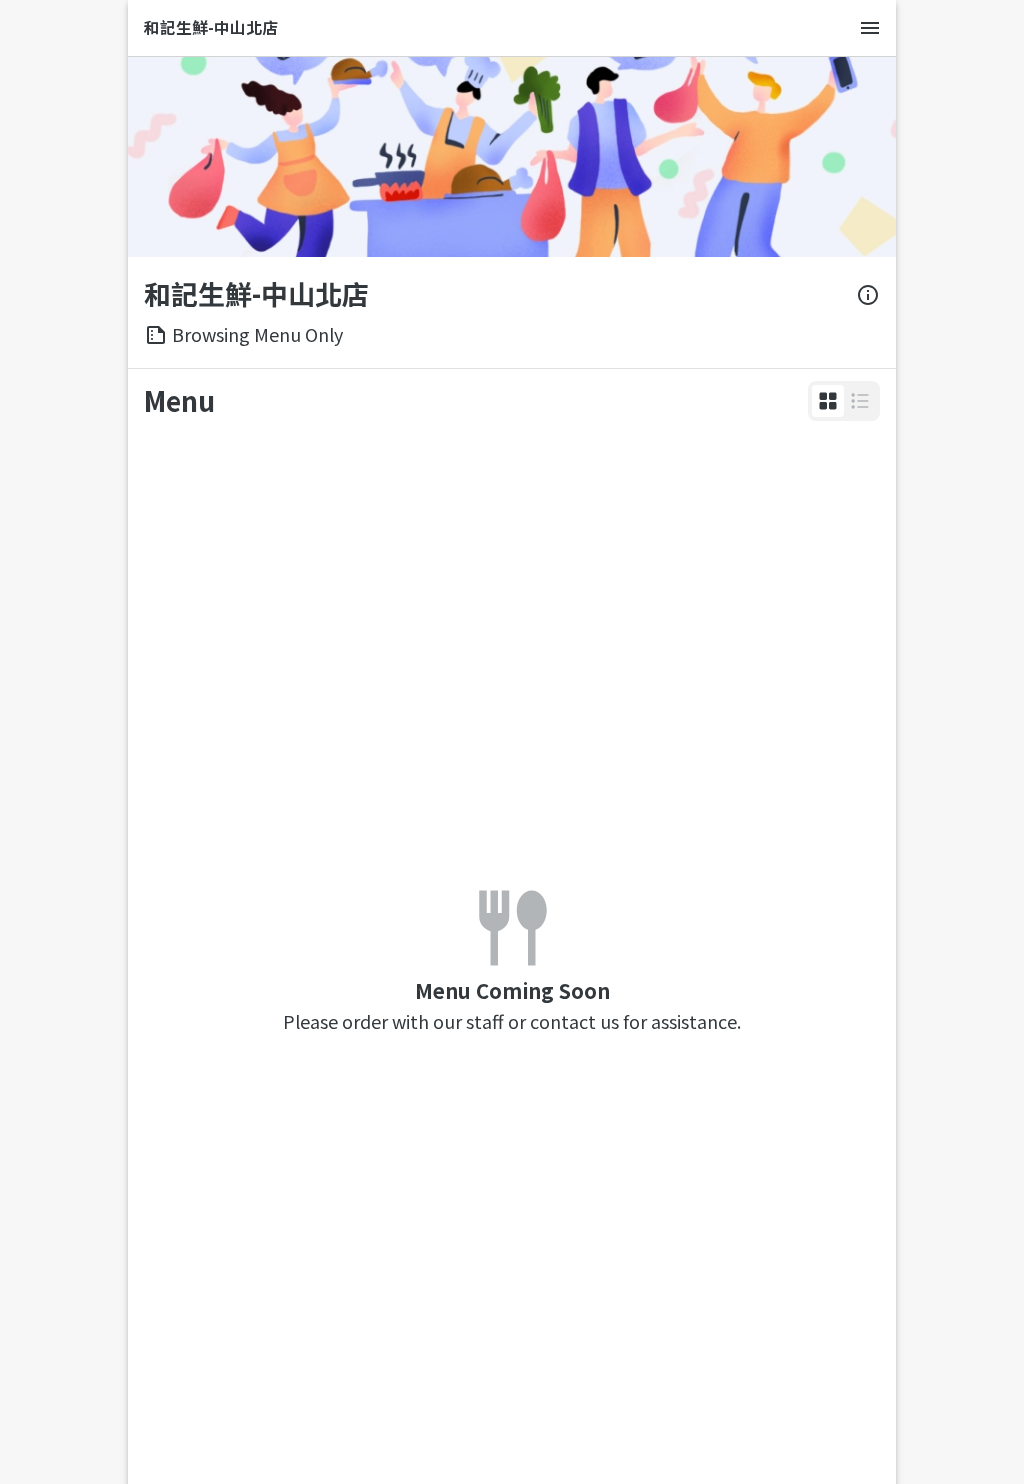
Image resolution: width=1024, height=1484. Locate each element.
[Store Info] (868, 295)
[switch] (828, 401)
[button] (828, 401)
